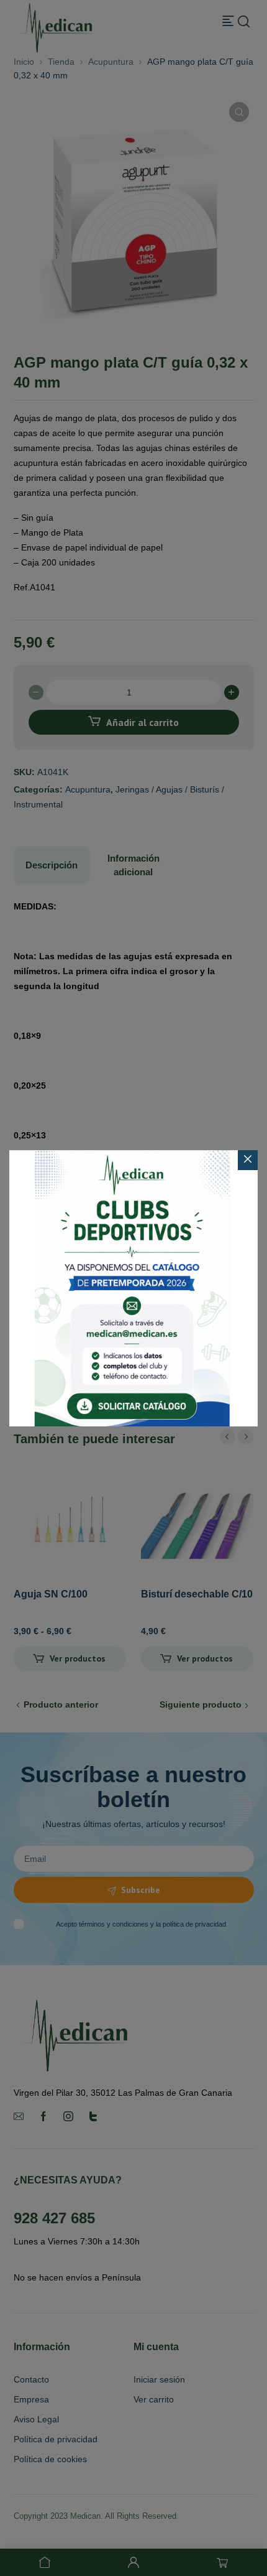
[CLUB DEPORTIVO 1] (133, 1288)
